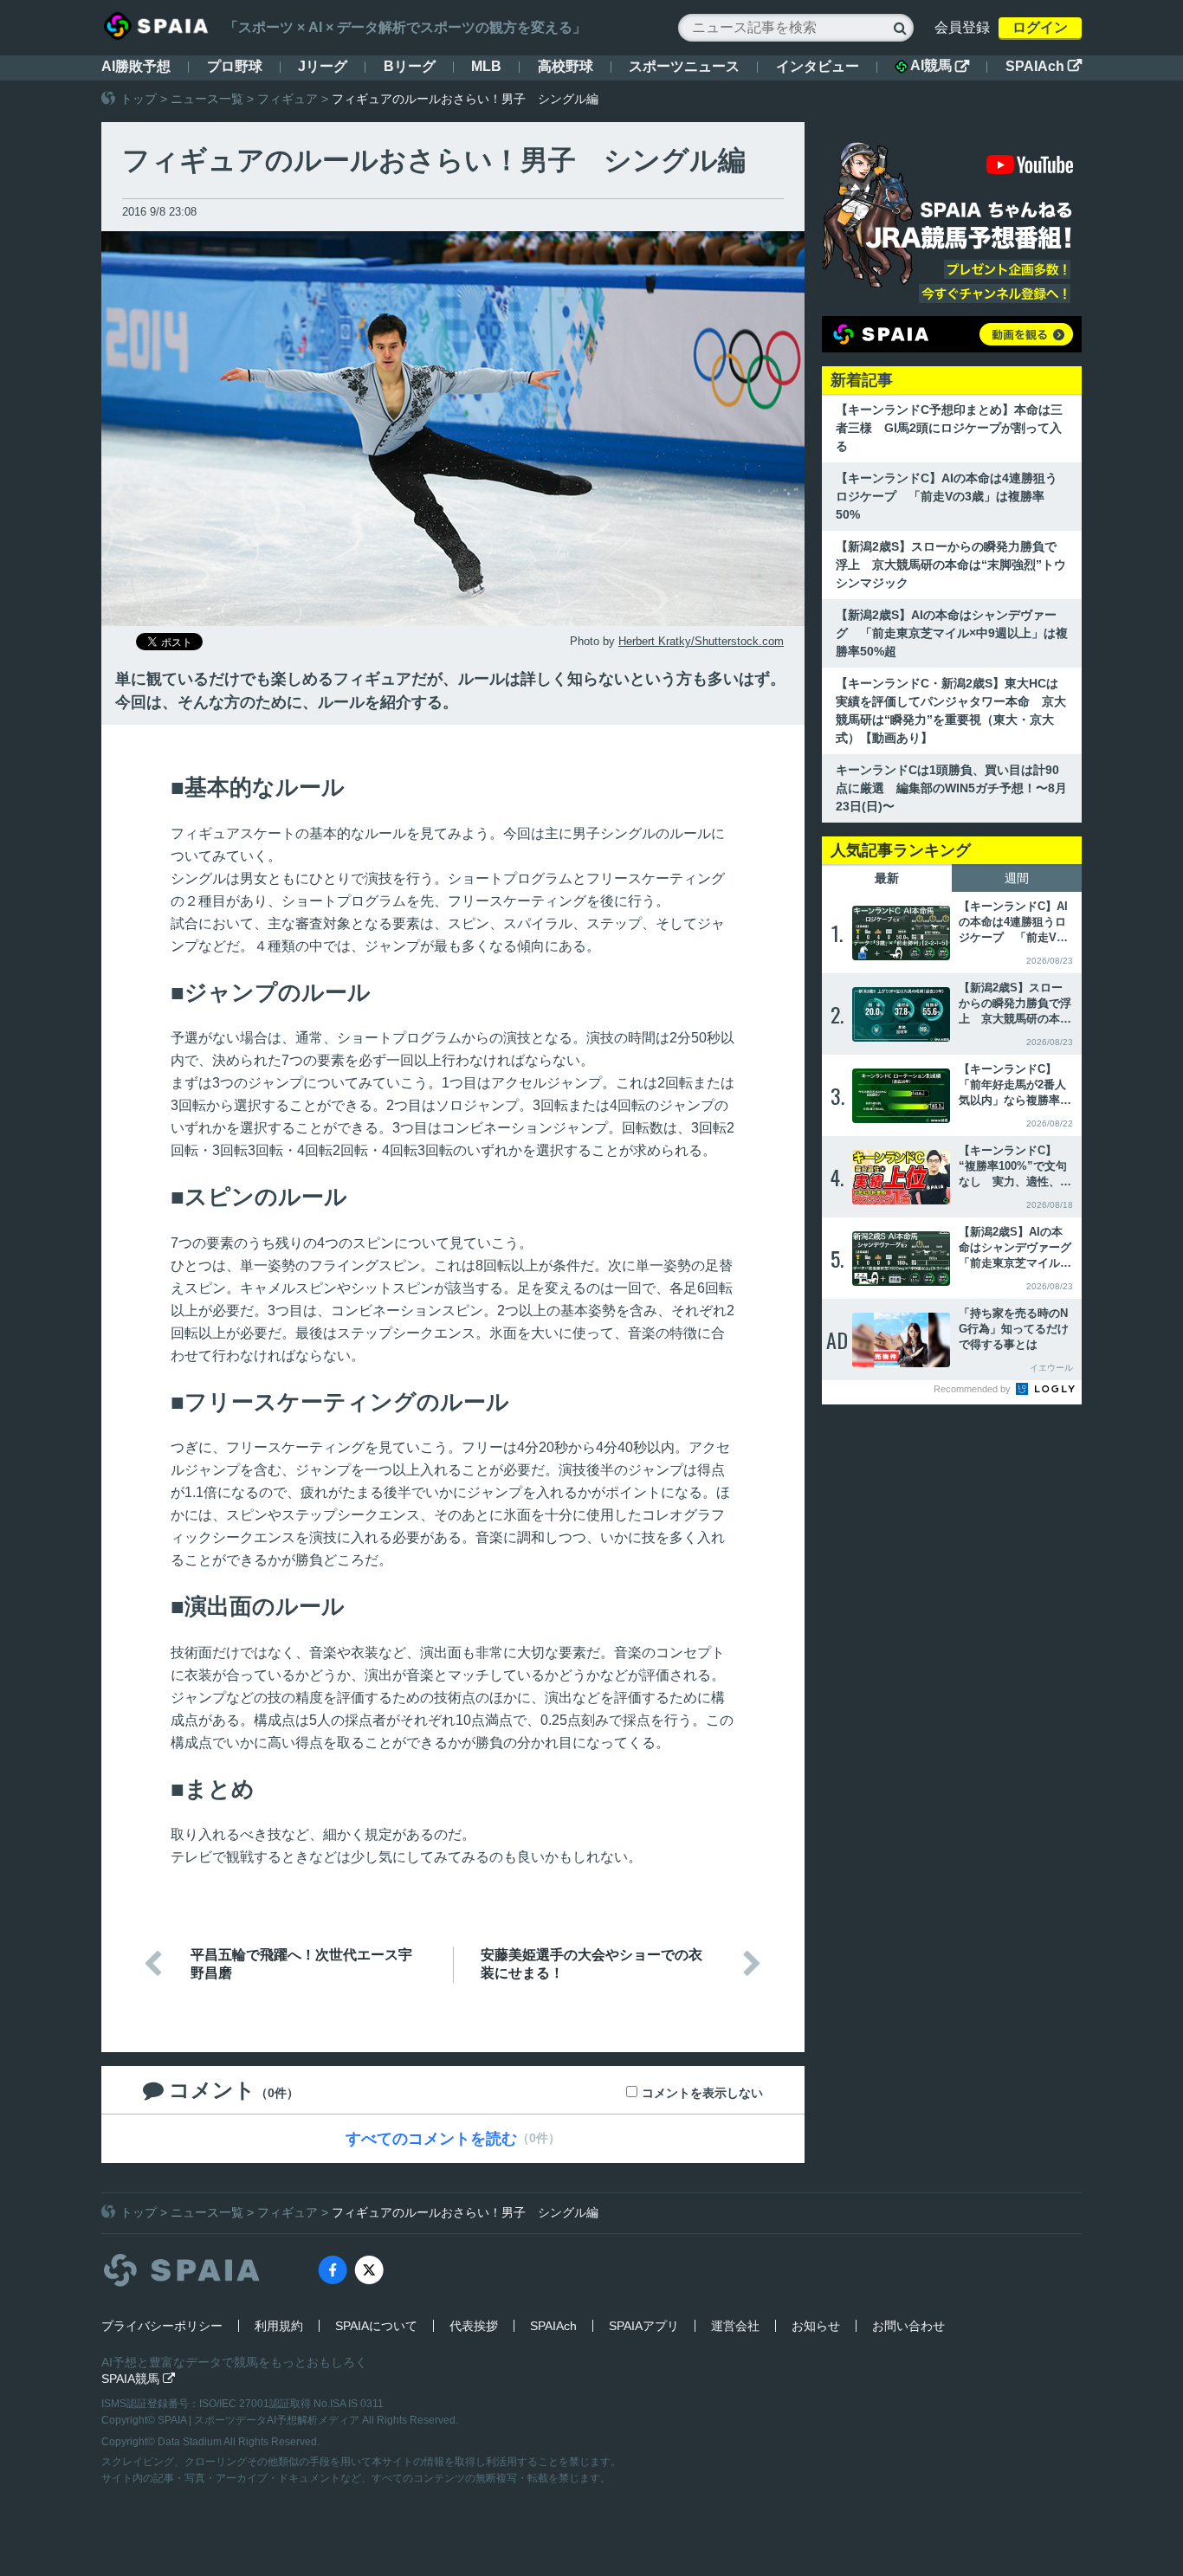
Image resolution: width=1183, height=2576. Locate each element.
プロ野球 (235, 66)
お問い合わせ (908, 2326)
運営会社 (735, 2326)
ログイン (1040, 27)
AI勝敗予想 (136, 66)
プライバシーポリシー (162, 2326)
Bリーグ (410, 66)
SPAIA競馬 (138, 2379)
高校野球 (566, 66)
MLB (486, 66)
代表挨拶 (474, 2326)
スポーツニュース (684, 66)
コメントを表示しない (702, 2093)
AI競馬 (940, 66)
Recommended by (973, 1389)
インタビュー (818, 66)
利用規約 (279, 2326)
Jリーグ (323, 66)
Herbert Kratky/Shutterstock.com (701, 641)
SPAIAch (1044, 66)
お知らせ (816, 2326)
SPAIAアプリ (644, 2326)
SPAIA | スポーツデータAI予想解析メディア (260, 2420)
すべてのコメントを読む (431, 2139)
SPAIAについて (376, 2326)
